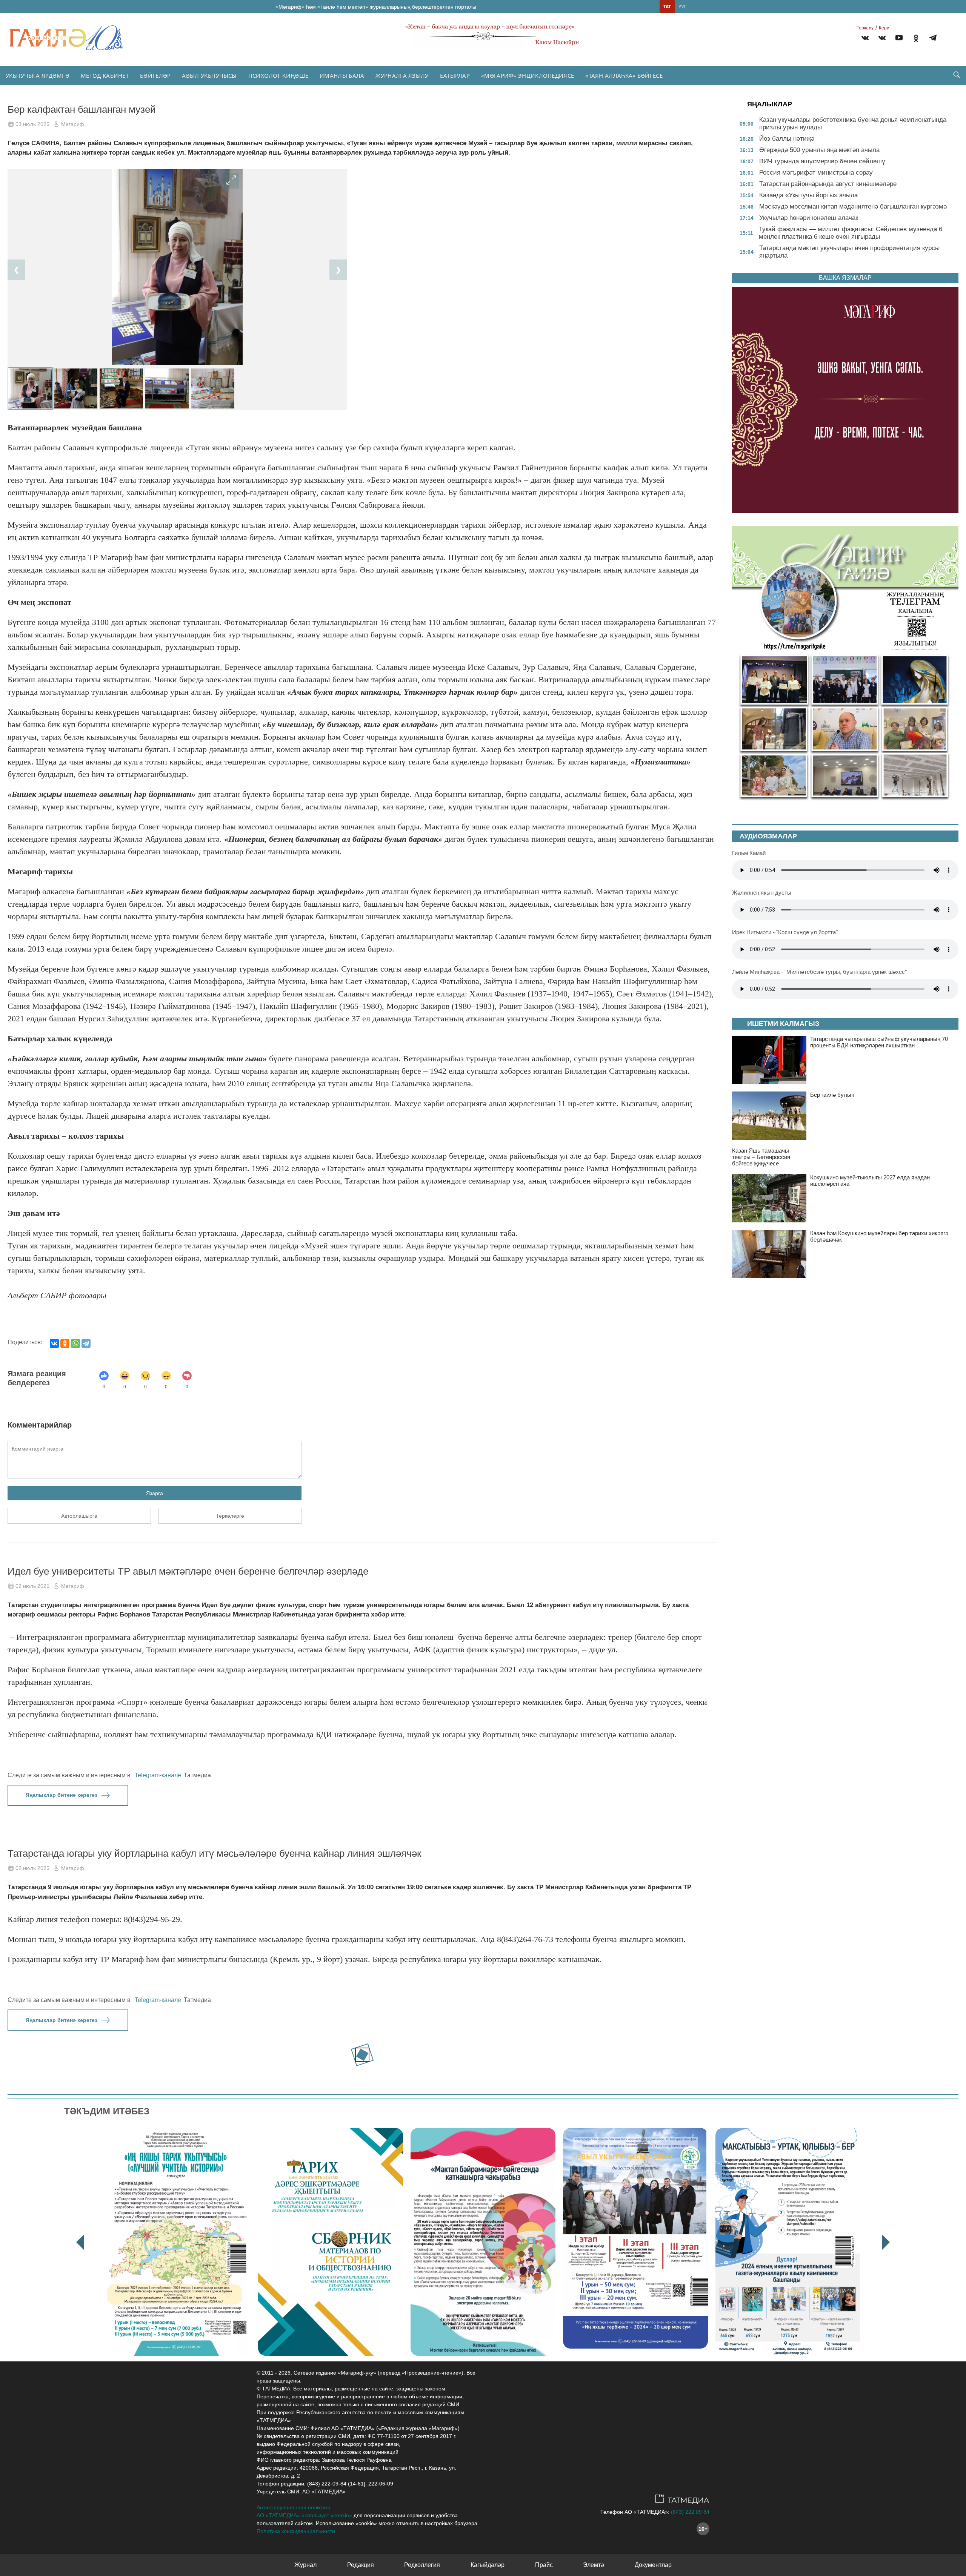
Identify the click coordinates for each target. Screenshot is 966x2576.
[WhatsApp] (75, 1343)
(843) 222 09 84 (690, 2512)
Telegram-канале (158, 1775)
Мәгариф (73, 124)
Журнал (305, 2565)
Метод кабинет (105, 75)
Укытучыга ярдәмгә (38, 75)
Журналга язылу (402, 75)
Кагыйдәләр (488, 2565)
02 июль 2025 (32, 1586)
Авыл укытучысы (209, 75)
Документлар (653, 2565)
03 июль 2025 (32, 124)
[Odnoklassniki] (916, 39)
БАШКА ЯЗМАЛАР (845, 278)
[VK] (865, 39)
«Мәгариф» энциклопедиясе (528, 75)
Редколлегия (422, 2565)
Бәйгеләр (155, 75)
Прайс (544, 2565)
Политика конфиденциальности (296, 2531)
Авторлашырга (79, 1516)
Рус (683, 7)
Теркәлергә (230, 1516)
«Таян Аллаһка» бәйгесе (624, 75)
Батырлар (455, 75)
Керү (884, 28)
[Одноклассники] (65, 1343)
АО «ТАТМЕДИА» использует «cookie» (304, 2515)
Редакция (361, 2565)
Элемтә (594, 2565)
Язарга (155, 1493)
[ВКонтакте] (54, 1343)
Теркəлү (865, 28)
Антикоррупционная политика (294, 2507)
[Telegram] (933, 39)
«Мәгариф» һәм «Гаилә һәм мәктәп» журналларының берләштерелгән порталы (376, 7)
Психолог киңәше (278, 75)
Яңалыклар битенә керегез (62, 1795)
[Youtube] (899, 39)
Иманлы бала (342, 75)
